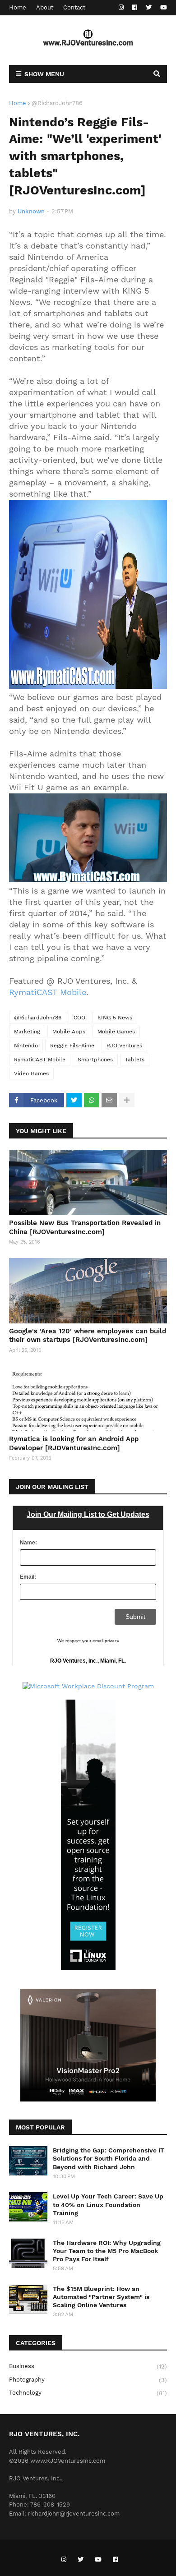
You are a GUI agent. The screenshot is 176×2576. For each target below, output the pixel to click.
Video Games (31, 1074)
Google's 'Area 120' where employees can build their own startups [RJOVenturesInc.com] (88, 1336)
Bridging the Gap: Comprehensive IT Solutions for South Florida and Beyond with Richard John (109, 2158)
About (45, 7)
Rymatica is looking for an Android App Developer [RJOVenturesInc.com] (74, 1443)
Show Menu (44, 74)
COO (79, 1018)
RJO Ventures (124, 1046)
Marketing (27, 1032)
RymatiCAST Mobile (48, 992)
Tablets (135, 1060)
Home (18, 7)
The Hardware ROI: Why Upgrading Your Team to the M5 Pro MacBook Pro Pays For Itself (107, 2251)
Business (88, 2366)
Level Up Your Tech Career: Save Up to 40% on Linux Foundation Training (108, 2204)
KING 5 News (115, 1018)
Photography (88, 2380)
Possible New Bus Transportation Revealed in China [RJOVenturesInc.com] (85, 1227)
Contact (74, 7)
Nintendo (26, 1046)
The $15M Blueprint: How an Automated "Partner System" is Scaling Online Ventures (101, 2297)
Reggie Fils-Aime (72, 1046)
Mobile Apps (69, 1032)
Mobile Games (116, 1032)
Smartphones (95, 1060)
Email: (28, 1577)
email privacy (106, 1641)
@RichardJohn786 (57, 103)
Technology (88, 2393)
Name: (28, 1543)
